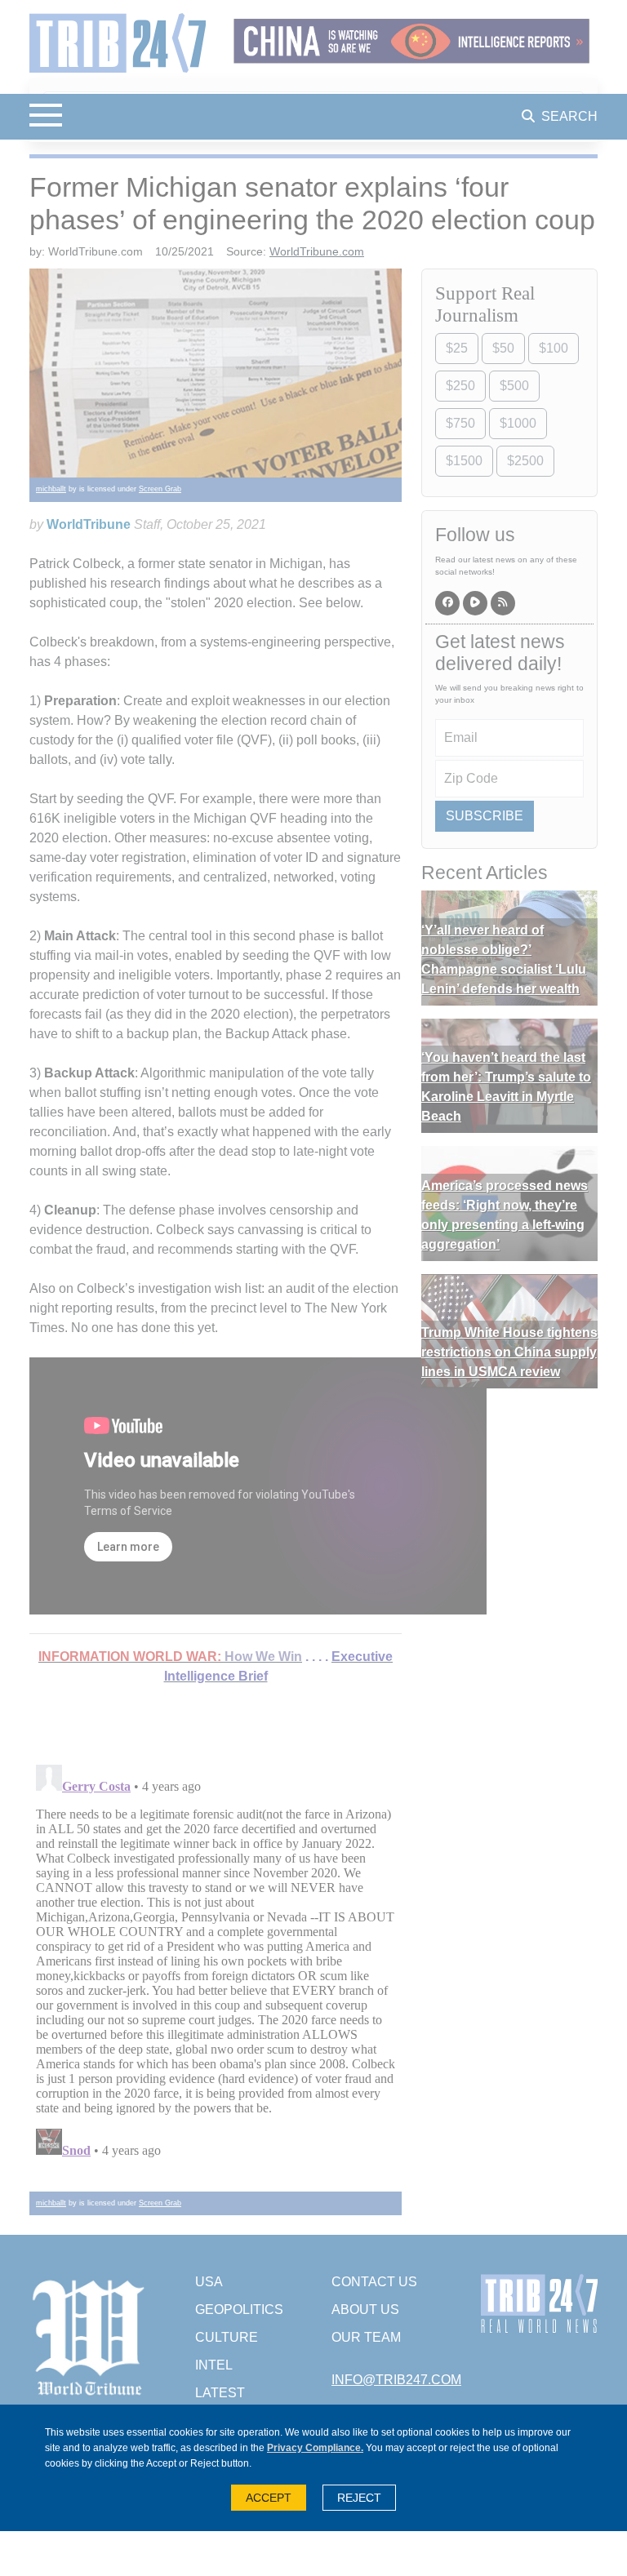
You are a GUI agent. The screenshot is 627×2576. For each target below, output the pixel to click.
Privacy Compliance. (315, 2448)
